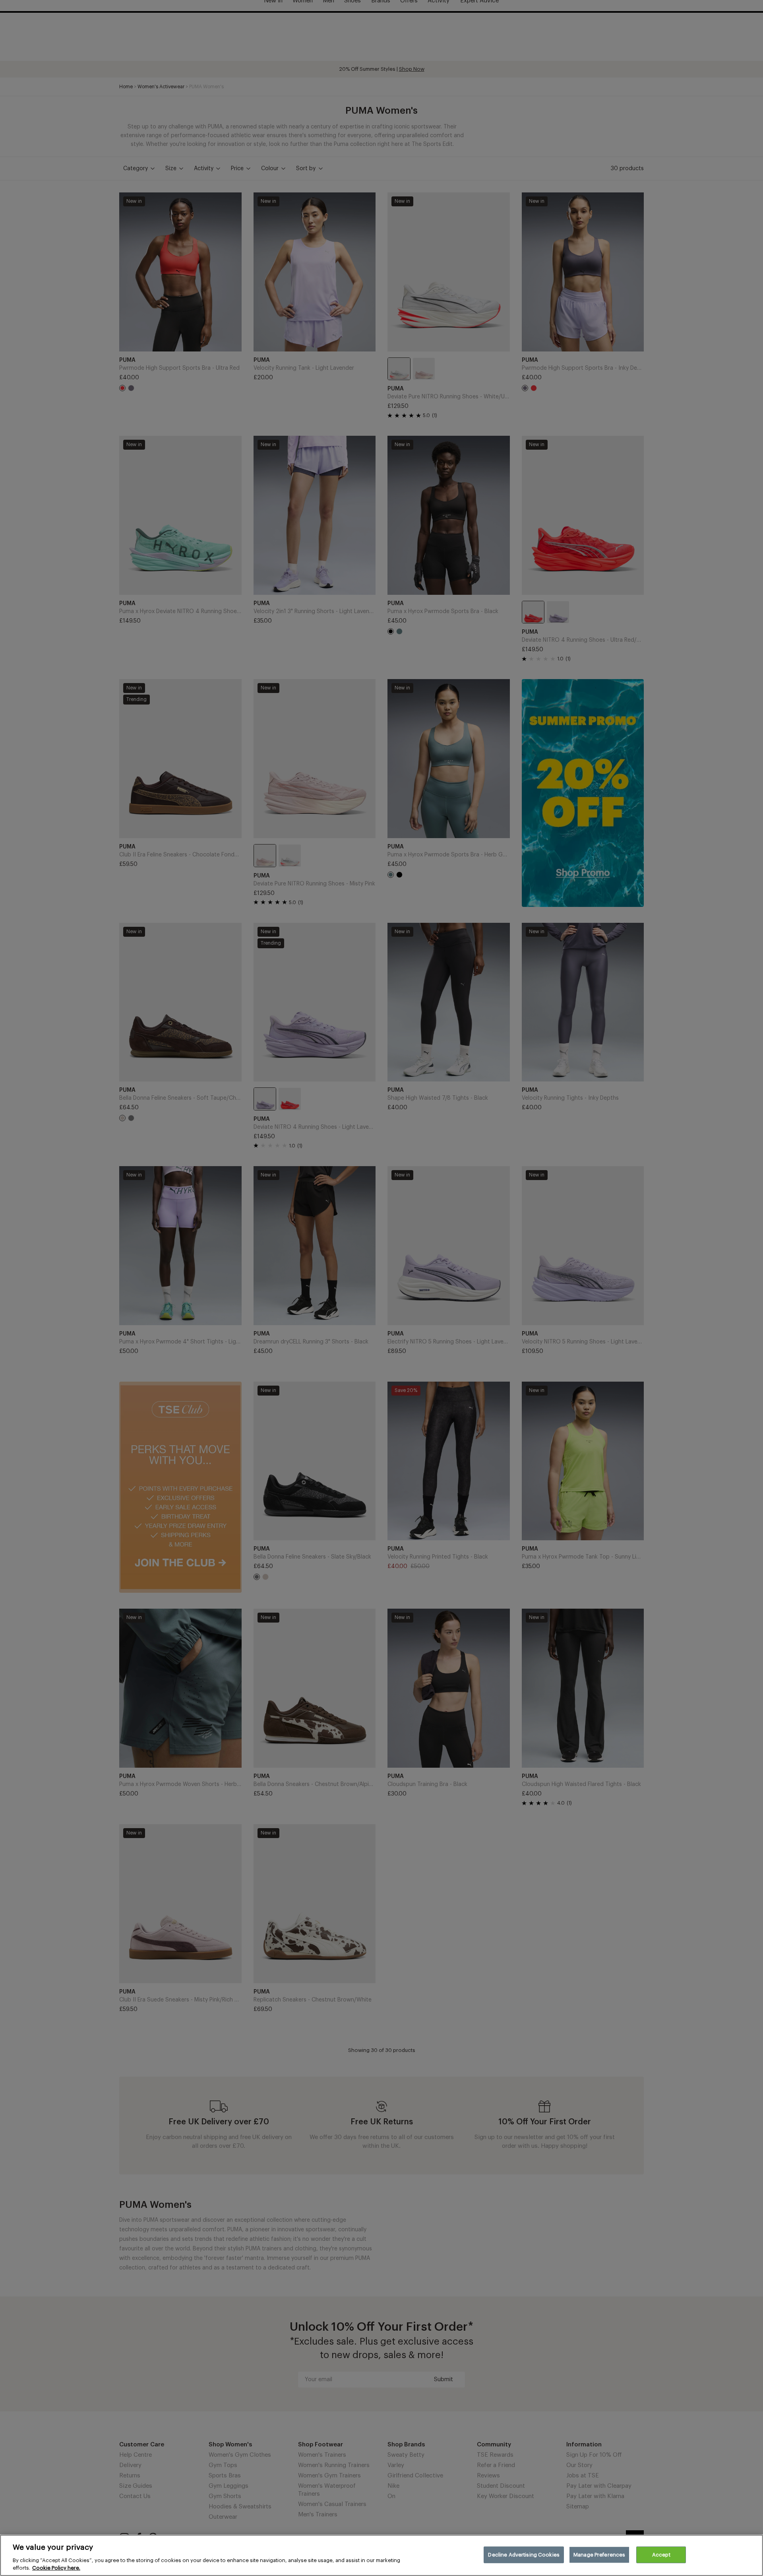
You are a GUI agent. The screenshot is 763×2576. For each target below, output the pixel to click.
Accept (661, 2555)
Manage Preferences (599, 2555)
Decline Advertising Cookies (524, 2555)
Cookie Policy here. (56, 2568)
